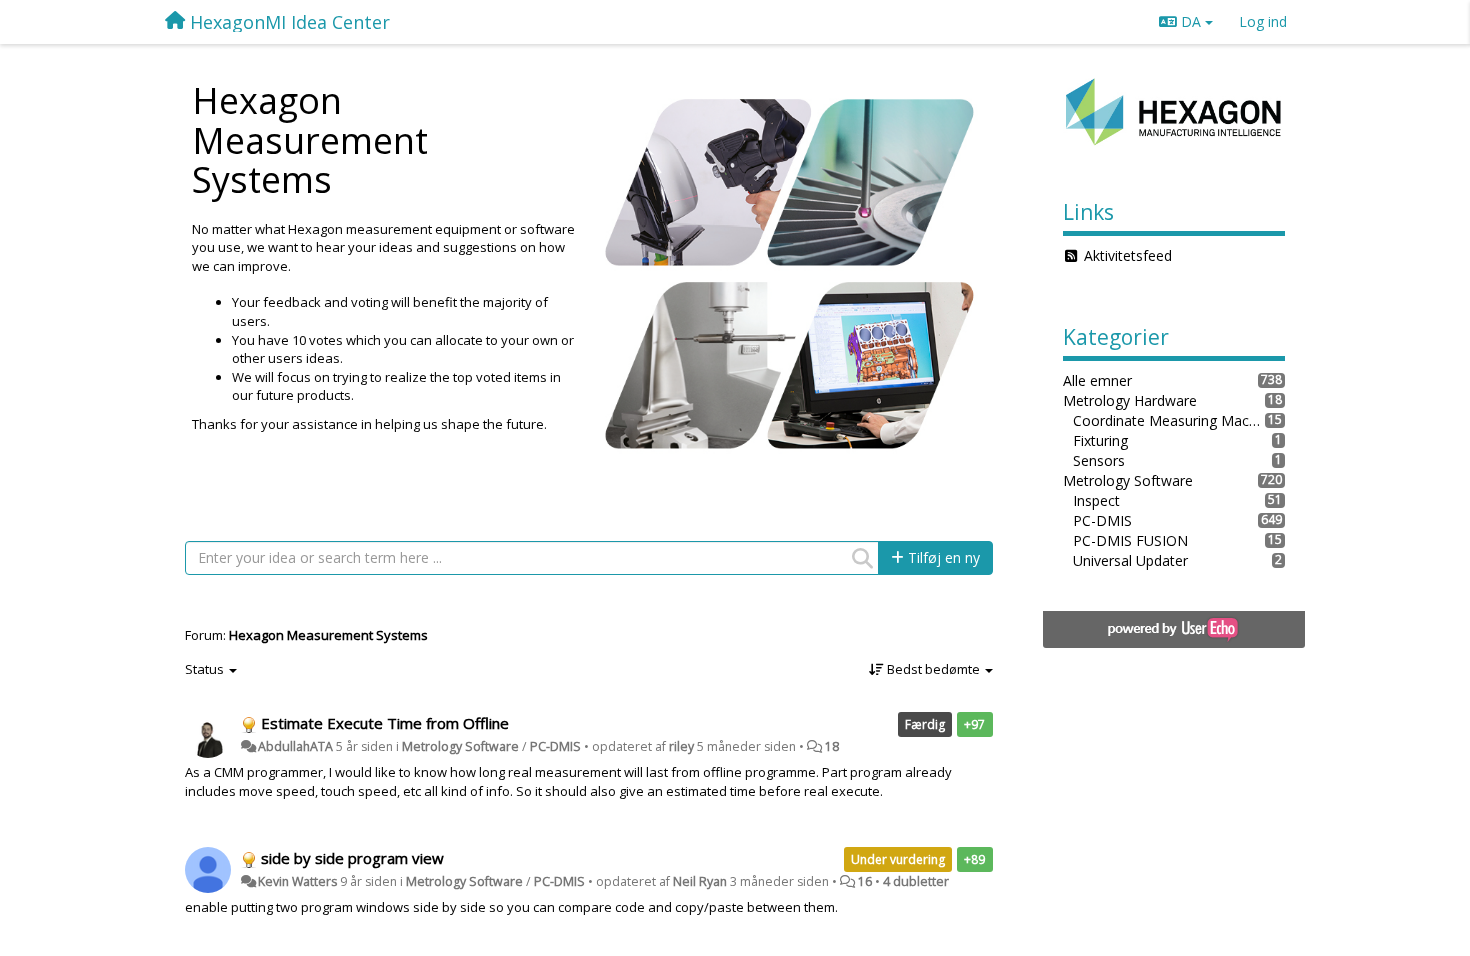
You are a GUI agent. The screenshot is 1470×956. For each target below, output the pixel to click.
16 (865, 881)
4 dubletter (916, 881)
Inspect (1096, 500)
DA (1191, 21)
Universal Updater (1130, 560)
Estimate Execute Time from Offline (385, 723)
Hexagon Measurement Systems (328, 635)
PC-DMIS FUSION (1130, 540)
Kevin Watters (297, 881)
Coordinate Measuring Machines (1169, 420)
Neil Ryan (700, 881)
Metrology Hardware (1130, 400)
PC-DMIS (555, 746)
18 (832, 746)
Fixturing (1100, 440)
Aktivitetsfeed (1128, 255)
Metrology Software (460, 746)
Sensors (1099, 460)
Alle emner (1097, 380)
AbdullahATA (295, 746)
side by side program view (352, 858)
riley (681, 746)
